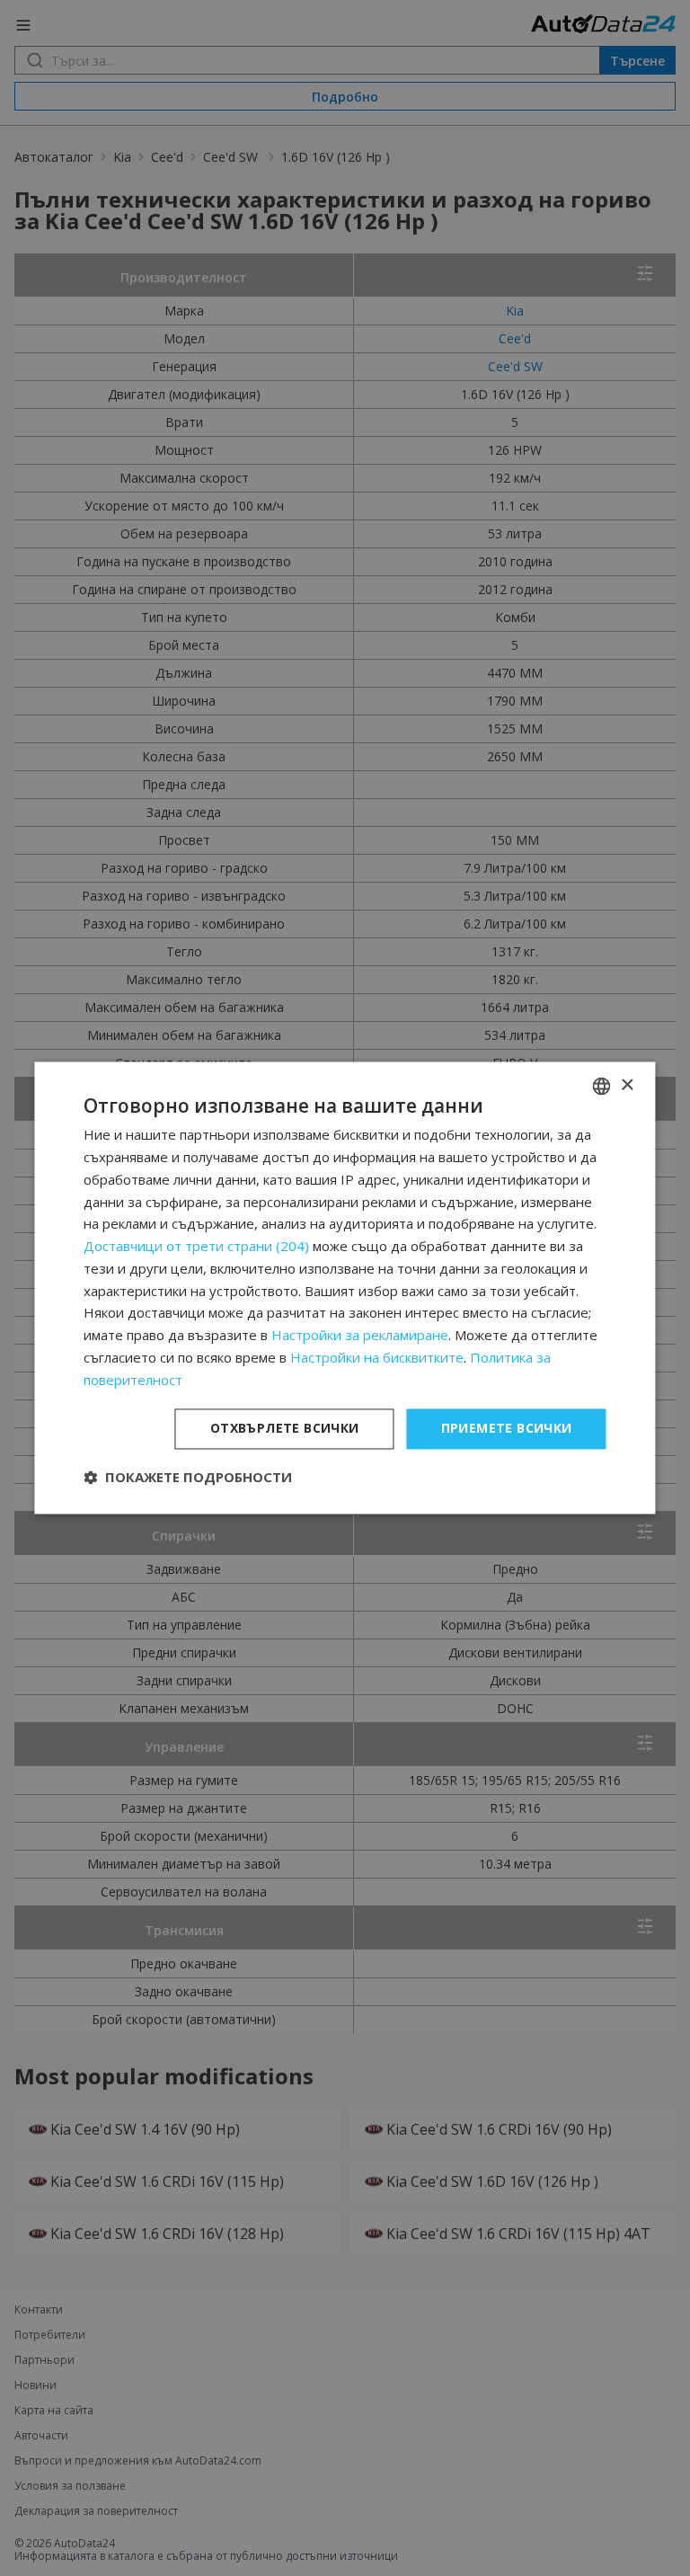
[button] (188, 1478)
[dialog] (345, 1288)
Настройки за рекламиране (360, 1336)
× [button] (627, 1085)
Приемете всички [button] (507, 1429)
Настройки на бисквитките (377, 1357)
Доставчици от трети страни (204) (196, 1247)
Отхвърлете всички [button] (285, 1429)
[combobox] (602, 1086)
